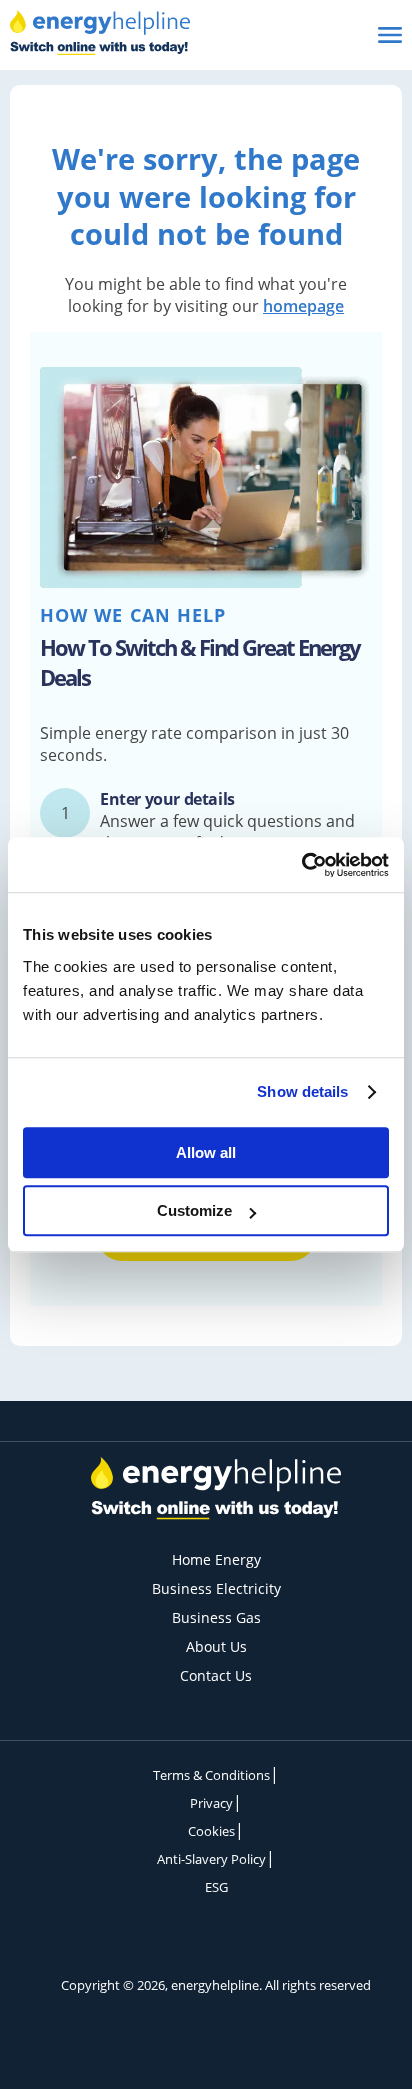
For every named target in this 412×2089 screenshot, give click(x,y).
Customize (194, 1210)
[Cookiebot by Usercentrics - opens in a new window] (301, 865)
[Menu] (382, 35)
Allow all (206, 1152)
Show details (302, 1091)
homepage (303, 306)
